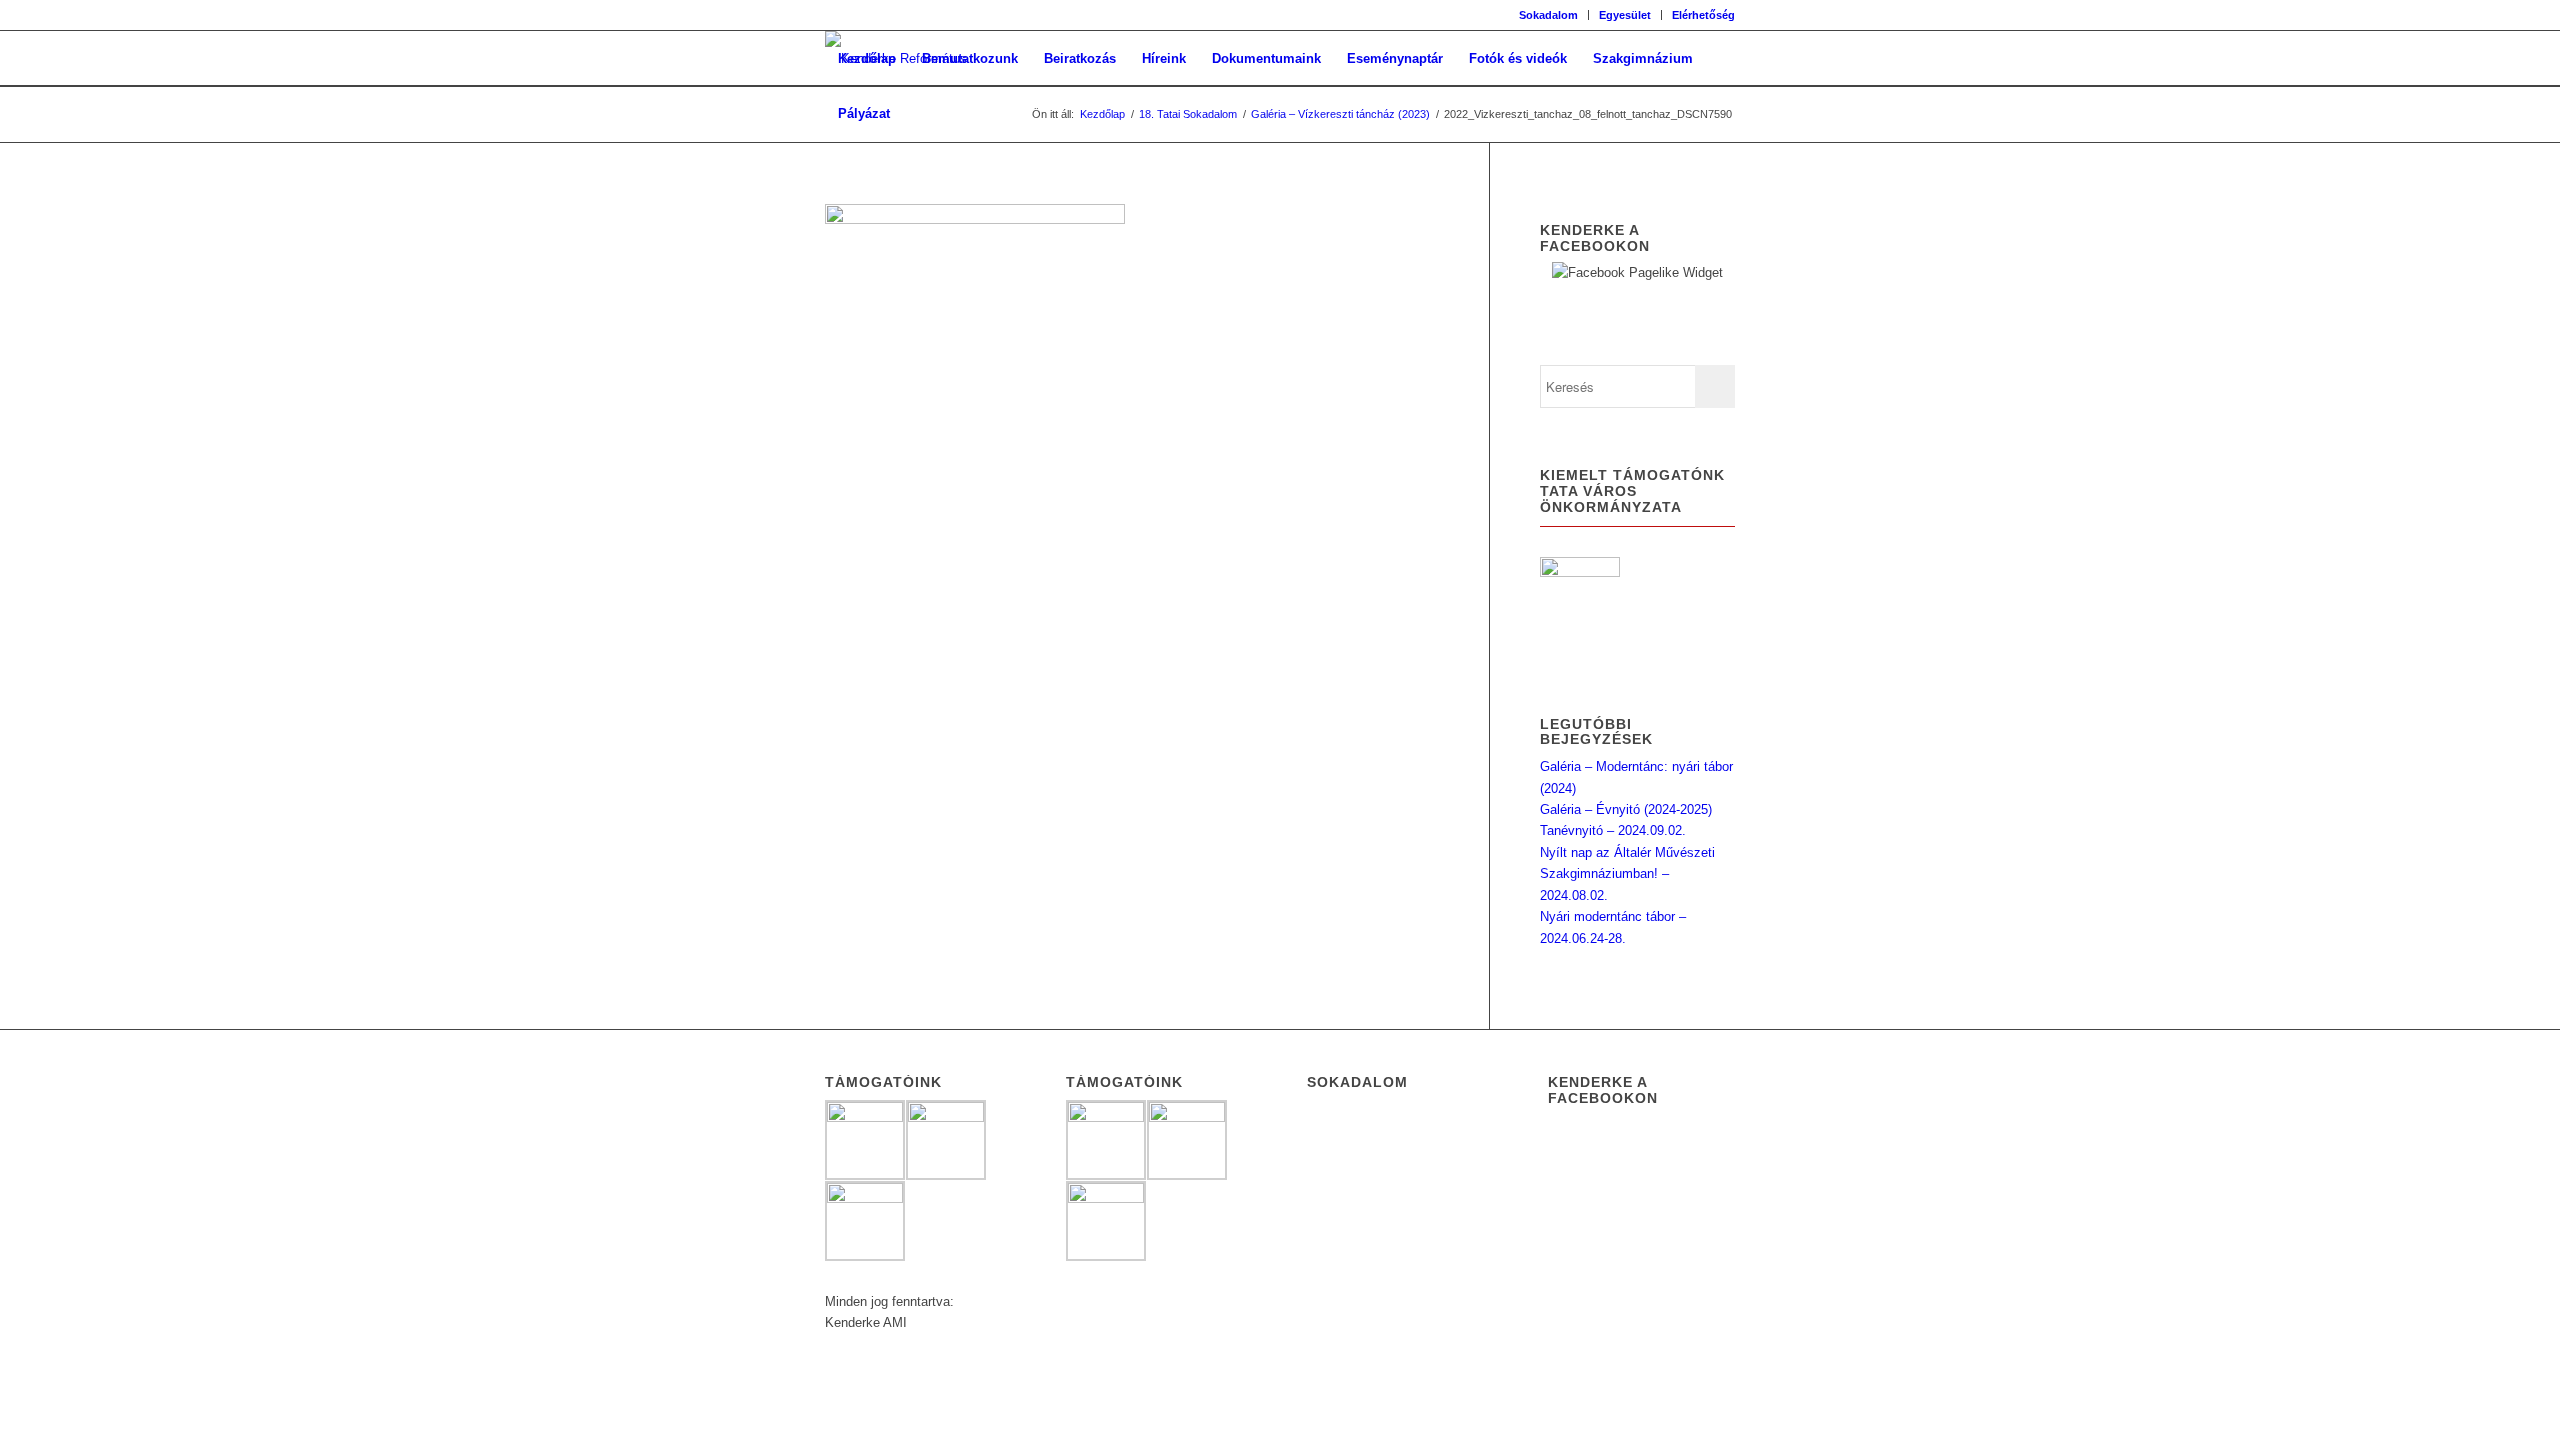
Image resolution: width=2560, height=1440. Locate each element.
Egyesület (1625, 15)
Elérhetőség (1703, 15)
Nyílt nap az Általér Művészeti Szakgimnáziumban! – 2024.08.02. (1627, 874)
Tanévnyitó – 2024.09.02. (1613, 830)
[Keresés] (922, 113)
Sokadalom (1548, 15)
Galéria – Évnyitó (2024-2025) (1626, 809)
